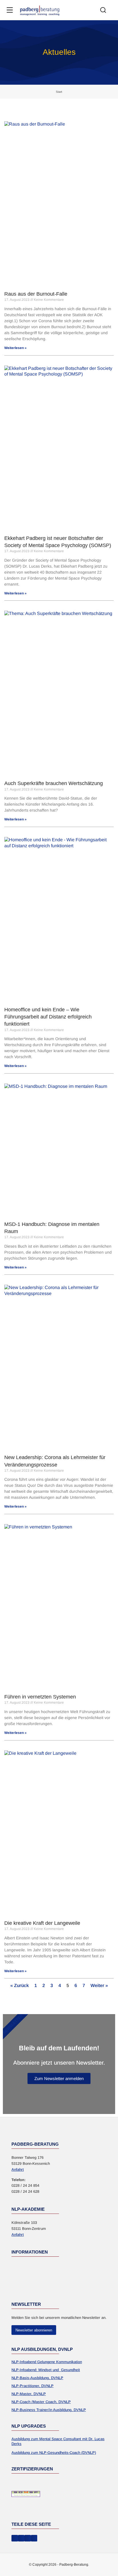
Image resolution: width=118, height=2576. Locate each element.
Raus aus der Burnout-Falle (36, 294)
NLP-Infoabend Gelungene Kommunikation (47, 2362)
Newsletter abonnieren (34, 2330)
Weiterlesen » (15, 348)
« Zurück (20, 1985)
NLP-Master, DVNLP (29, 2394)
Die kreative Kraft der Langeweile (42, 1923)
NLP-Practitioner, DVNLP (33, 2386)
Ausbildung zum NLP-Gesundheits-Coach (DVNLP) (54, 2453)
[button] (15, 2538)
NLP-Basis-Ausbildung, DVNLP (37, 2378)
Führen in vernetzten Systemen (40, 1697)
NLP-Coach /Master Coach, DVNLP (41, 2402)
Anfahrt (18, 2169)
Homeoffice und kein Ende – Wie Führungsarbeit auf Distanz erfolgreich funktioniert (48, 1017)
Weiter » (99, 1985)
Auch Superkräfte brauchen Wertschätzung (54, 783)
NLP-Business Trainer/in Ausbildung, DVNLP (49, 2410)
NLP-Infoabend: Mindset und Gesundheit (46, 2370)
